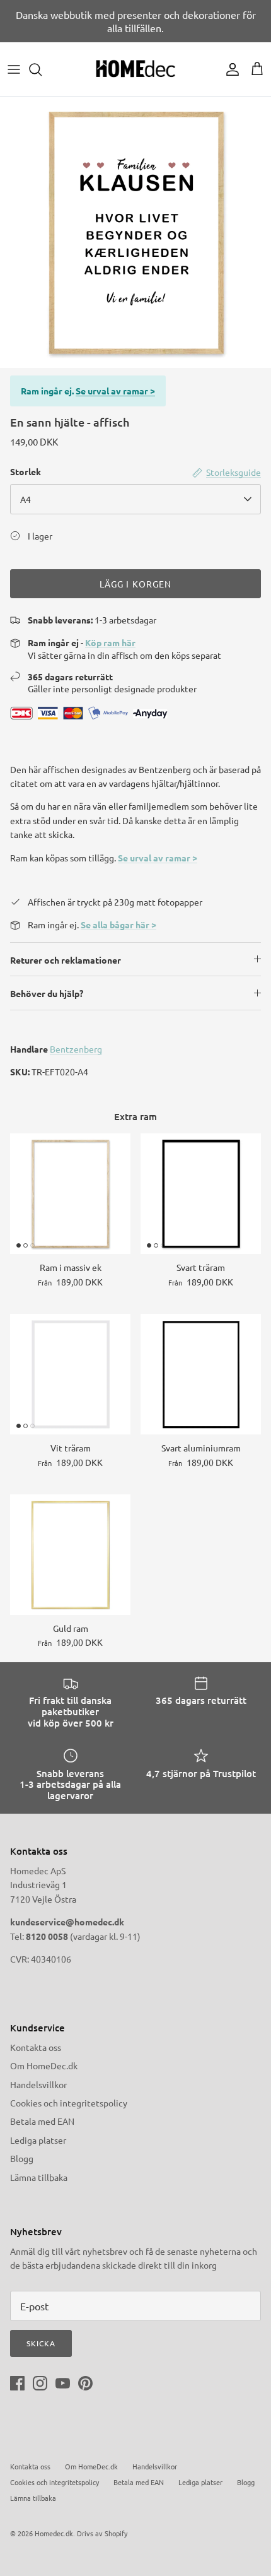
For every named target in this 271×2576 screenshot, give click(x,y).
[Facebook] (17, 2383)
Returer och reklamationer (66, 960)
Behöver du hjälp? (47, 993)
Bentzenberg (76, 1049)
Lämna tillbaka (39, 2177)
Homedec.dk (54, 2533)
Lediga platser (38, 2140)
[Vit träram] (70, 1374)
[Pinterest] (85, 2383)
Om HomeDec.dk (44, 2065)
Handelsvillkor (38, 2084)
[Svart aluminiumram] (201, 1374)
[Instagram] (40, 2383)
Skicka (41, 2343)
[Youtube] (63, 2383)
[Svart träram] (201, 1194)
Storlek (26, 471)
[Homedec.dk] (135, 69)
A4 (26, 499)
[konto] (229, 69)
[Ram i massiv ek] (70, 1194)
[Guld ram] (70, 1555)
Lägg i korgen (136, 584)
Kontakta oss (36, 2047)
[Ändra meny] (14, 69)
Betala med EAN (42, 2121)
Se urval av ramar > (115, 391)
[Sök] (42, 69)
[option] (135, 232)
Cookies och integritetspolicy (69, 2103)
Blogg (22, 2158)
